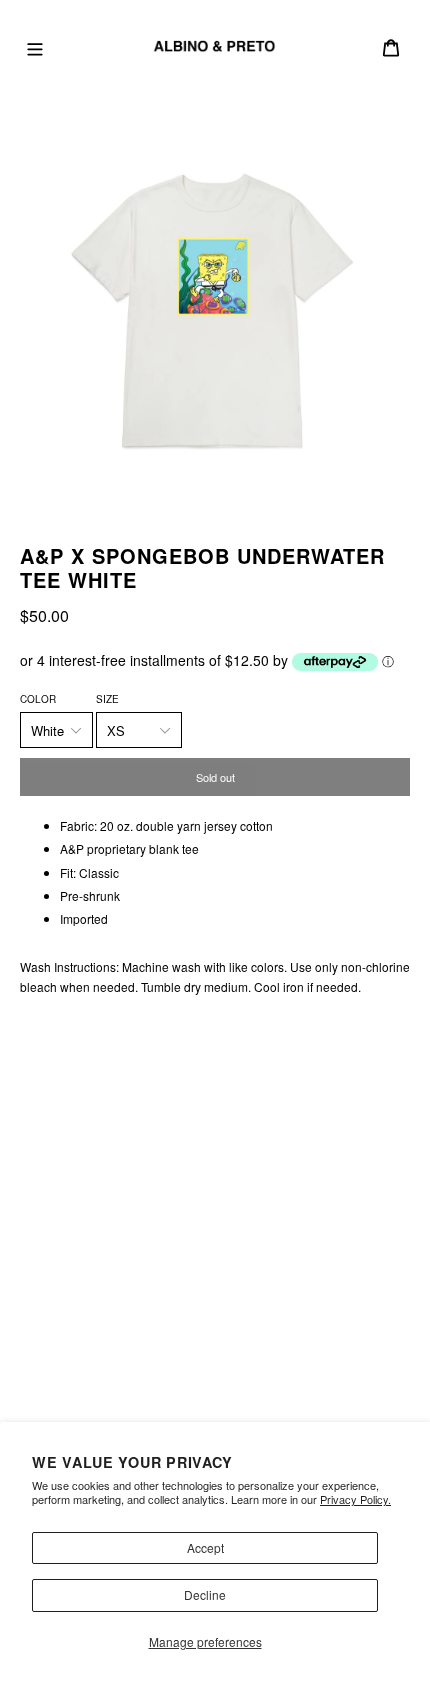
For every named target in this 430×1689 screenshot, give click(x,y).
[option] (215, 309)
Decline (205, 1594)
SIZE (107, 699)
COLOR (38, 699)
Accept (205, 1547)
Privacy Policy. (355, 1499)
